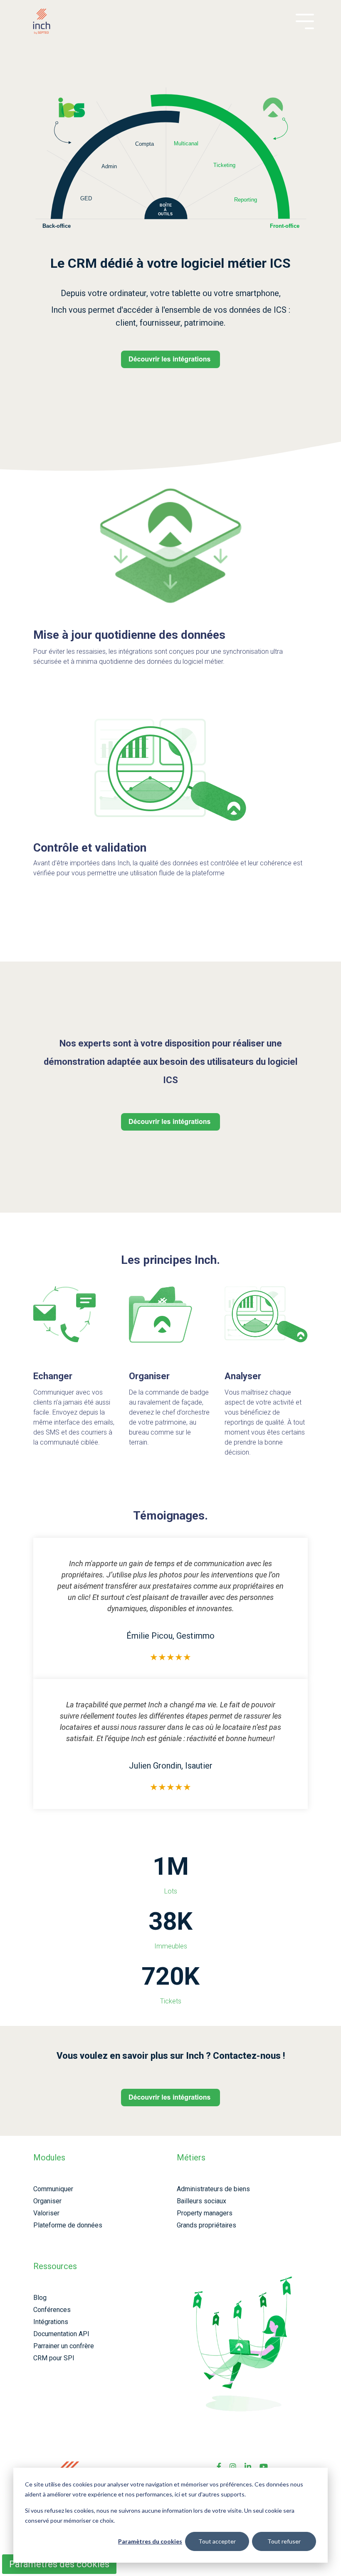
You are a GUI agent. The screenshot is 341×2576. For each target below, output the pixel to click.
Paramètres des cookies (59, 2564)
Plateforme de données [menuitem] (68, 2225)
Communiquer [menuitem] (53, 2189)
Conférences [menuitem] (52, 2310)
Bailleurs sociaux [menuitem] (201, 2201)
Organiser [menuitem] (47, 2201)
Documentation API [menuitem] (61, 2334)
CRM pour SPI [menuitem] (54, 2358)
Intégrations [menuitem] (51, 2322)
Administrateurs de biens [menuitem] (213, 2189)
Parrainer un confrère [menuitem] (64, 2346)
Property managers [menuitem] (205, 2213)
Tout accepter (217, 2541)
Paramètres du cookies (150, 2541)
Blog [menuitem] (40, 2298)
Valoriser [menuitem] (46, 2213)
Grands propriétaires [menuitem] (206, 2225)
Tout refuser (284, 2541)
